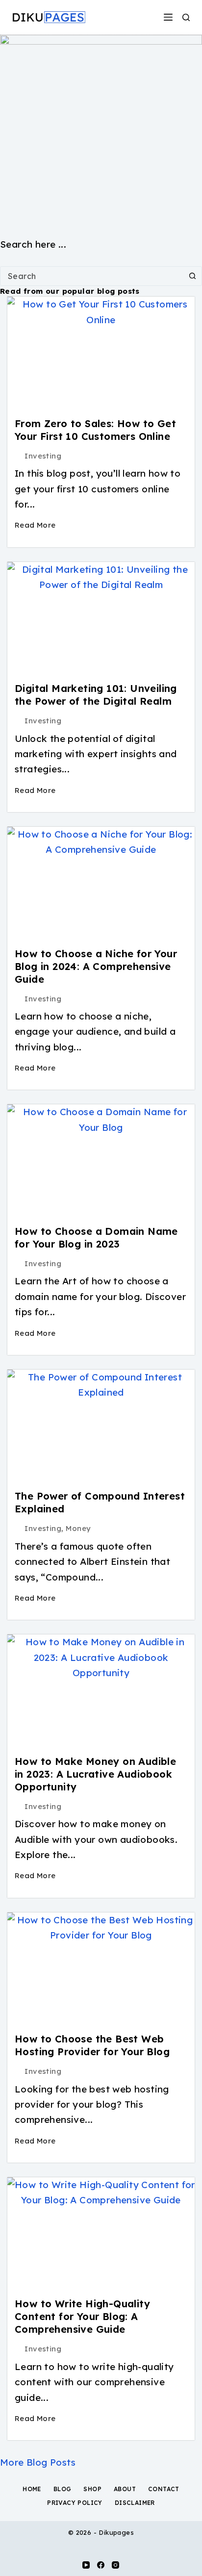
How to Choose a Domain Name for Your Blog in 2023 (96, 1237)
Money (78, 1528)
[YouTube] (86, 2565)
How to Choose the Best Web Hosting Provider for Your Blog (92, 2045)
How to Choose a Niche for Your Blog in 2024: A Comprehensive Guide (96, 966)
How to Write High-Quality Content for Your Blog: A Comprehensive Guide (82, 2316)
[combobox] (92, 276)
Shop (92, 2489)
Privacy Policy (75, 2503)
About (125, 2489)
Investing (43, 456)
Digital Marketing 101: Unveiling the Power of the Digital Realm (96, 695)
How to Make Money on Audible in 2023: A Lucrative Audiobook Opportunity (95, 1774)
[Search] (186, 17)
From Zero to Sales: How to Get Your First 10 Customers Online (95, 430)
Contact (164, 2489)
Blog (63, 2489)
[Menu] (168, 17)
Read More (35, 525)
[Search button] (192, 276)
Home (32, 2489)
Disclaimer (135, 2503)
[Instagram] (115, 2565)
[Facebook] (101, 2565)
